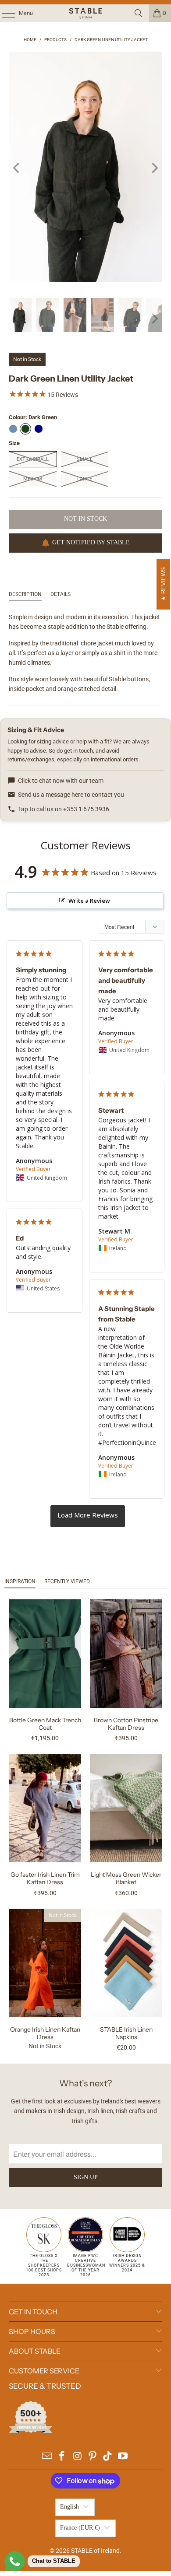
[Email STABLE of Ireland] (47, 2457)
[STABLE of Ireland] (86, 13)
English (69, 2507)
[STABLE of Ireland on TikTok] (108, 2457)
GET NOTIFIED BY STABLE (91, 542)
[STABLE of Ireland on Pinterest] (93, 2457)
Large (85, 479)
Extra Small (33, 459)
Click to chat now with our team (61, 781)
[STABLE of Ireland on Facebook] (62, 2457)
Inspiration (20, 1581)
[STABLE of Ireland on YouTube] (123, 2457)
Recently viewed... (69, 1581)
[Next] (154, 168)
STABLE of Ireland (95, 2551)
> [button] (88, 1516)
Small (85, 459)
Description (25, 594)
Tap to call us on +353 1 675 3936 (64, 809)
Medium (33, 479)
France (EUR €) (80, 2528)
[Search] (139, 13)
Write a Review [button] (89, 901)
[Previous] (17, 168)
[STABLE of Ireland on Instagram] (78, 2457)
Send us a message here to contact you (71, 795)
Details (61, 594)
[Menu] (4, 13)
